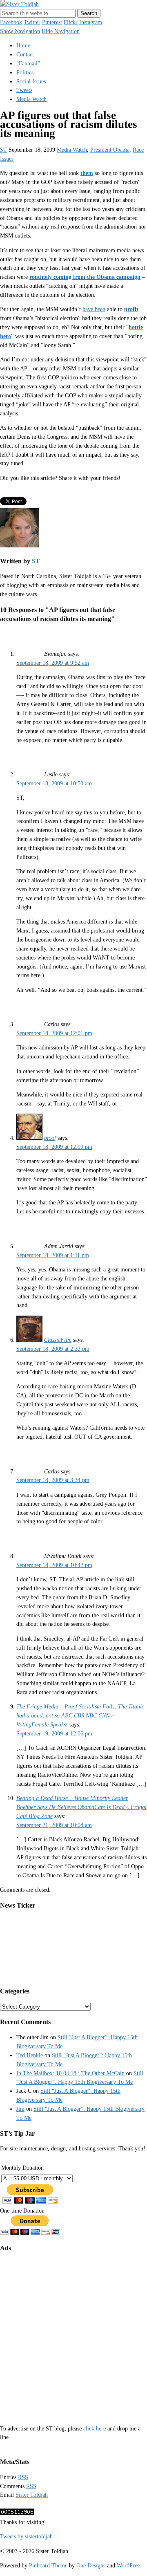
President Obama (110, 150)
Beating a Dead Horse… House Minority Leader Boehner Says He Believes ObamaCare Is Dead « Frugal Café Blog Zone (81, 1807)
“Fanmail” (28, 64)
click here (95, 2429)
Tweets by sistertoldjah (26, 2537)
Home (23, 46)
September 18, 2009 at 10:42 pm (54, 1565)
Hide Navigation (61, 31)
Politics (25, 73)
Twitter (32, 22)
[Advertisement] (73, 2333)
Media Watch (31, 99)
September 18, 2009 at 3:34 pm (53, 1480)
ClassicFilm (58, 1340)
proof (50, 1138)
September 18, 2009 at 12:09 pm (54, 1147)
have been (94, 309)
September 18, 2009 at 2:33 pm (53, 1349)
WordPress (129, 2566)
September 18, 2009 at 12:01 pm (54, 1033)
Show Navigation (20, 31)
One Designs (91, 2566)
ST (3, 150)
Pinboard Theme (48, 2566)
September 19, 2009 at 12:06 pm (54, 1734)
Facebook (11, 22)
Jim (20, 2109)
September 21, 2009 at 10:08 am (54, 1825)
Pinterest (52, 22)
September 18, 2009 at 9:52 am (53, 663)
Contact (25, 55)
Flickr (71, 22)
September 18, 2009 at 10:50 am (54, 784)
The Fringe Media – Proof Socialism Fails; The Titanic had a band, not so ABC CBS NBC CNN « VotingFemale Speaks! (80, 1716)
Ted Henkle (30, 2055)
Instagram (91, 22)
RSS (23, 2477)
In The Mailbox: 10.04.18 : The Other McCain (70, 2073)
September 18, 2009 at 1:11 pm (53, 1255)
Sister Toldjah (32, 2495)
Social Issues (31, 82)
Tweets (24, 90)
